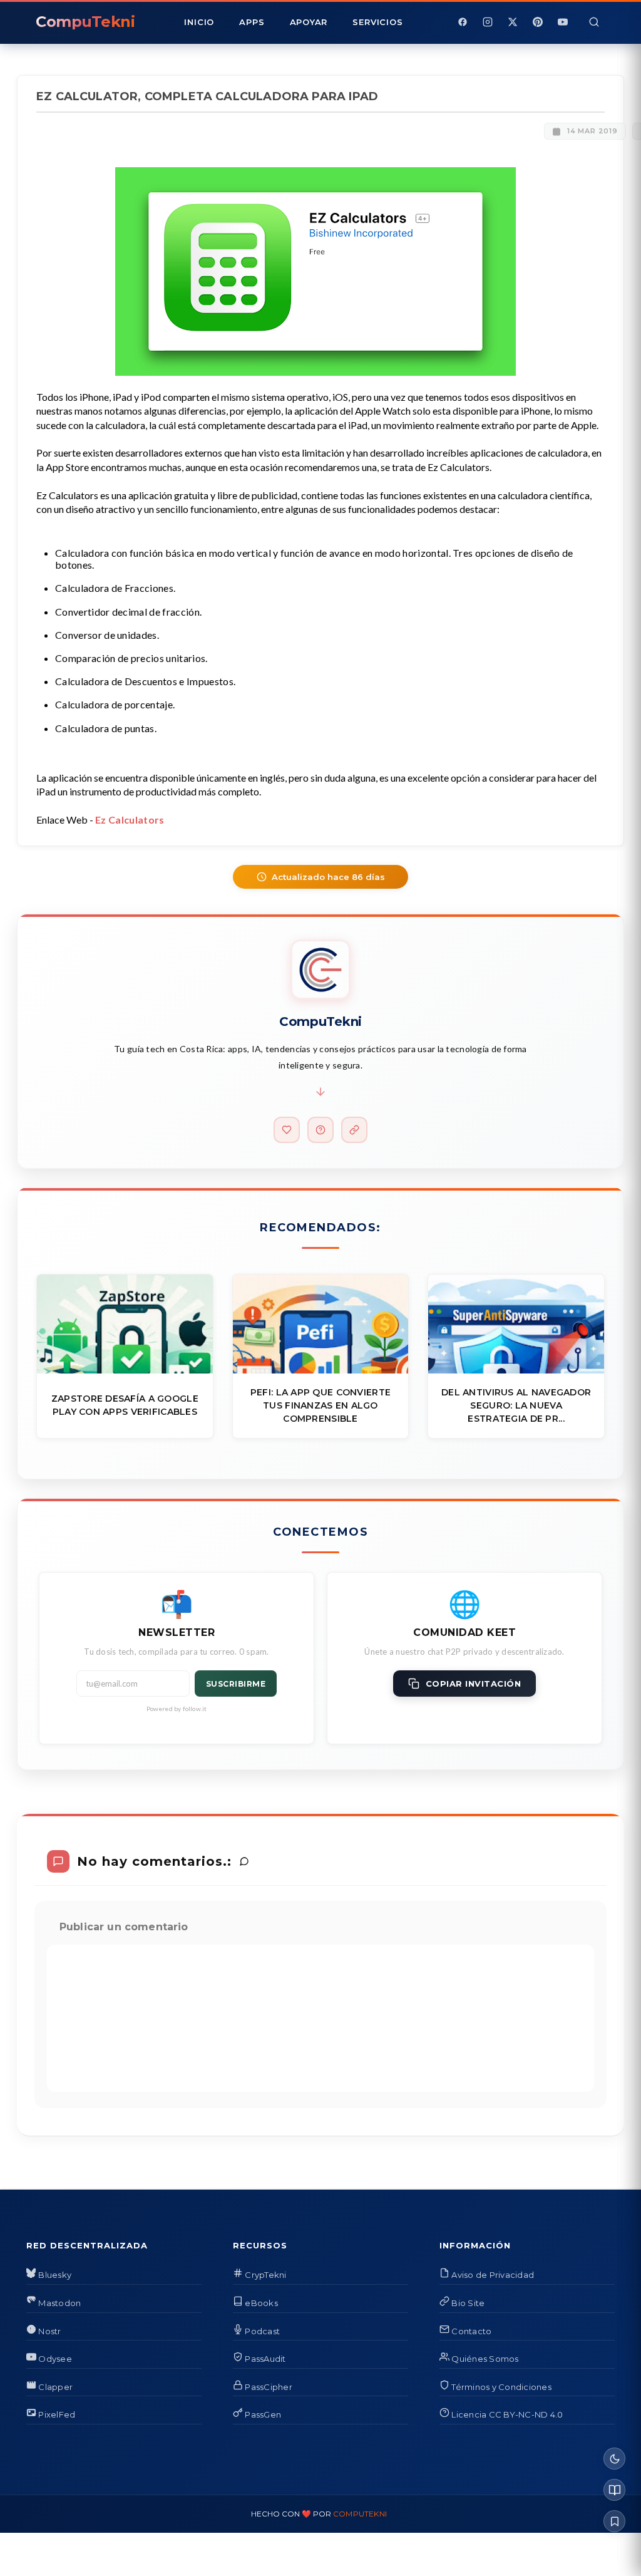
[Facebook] (463, 22)
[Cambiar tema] (614, 2459)
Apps (252, 22)
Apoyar (309, 22)
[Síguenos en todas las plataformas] (354, 1130)
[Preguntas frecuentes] (320, 1130)
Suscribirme (236, 1684)
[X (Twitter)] (513, 22)
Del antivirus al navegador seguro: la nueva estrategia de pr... (516, 1405)
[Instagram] (488, 22)
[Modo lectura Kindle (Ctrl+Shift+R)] (614, 2490)
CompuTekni (360, 2514)
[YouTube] (563, 22)
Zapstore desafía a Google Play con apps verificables (125, 1405)
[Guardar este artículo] (614, 2521)
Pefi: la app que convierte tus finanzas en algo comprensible (320, 1405)
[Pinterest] (538, 22)
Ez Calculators (130, 820)
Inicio (199, 22)
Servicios (377, 22)
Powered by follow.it (177, 1709)
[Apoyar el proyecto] (287, 1130)
